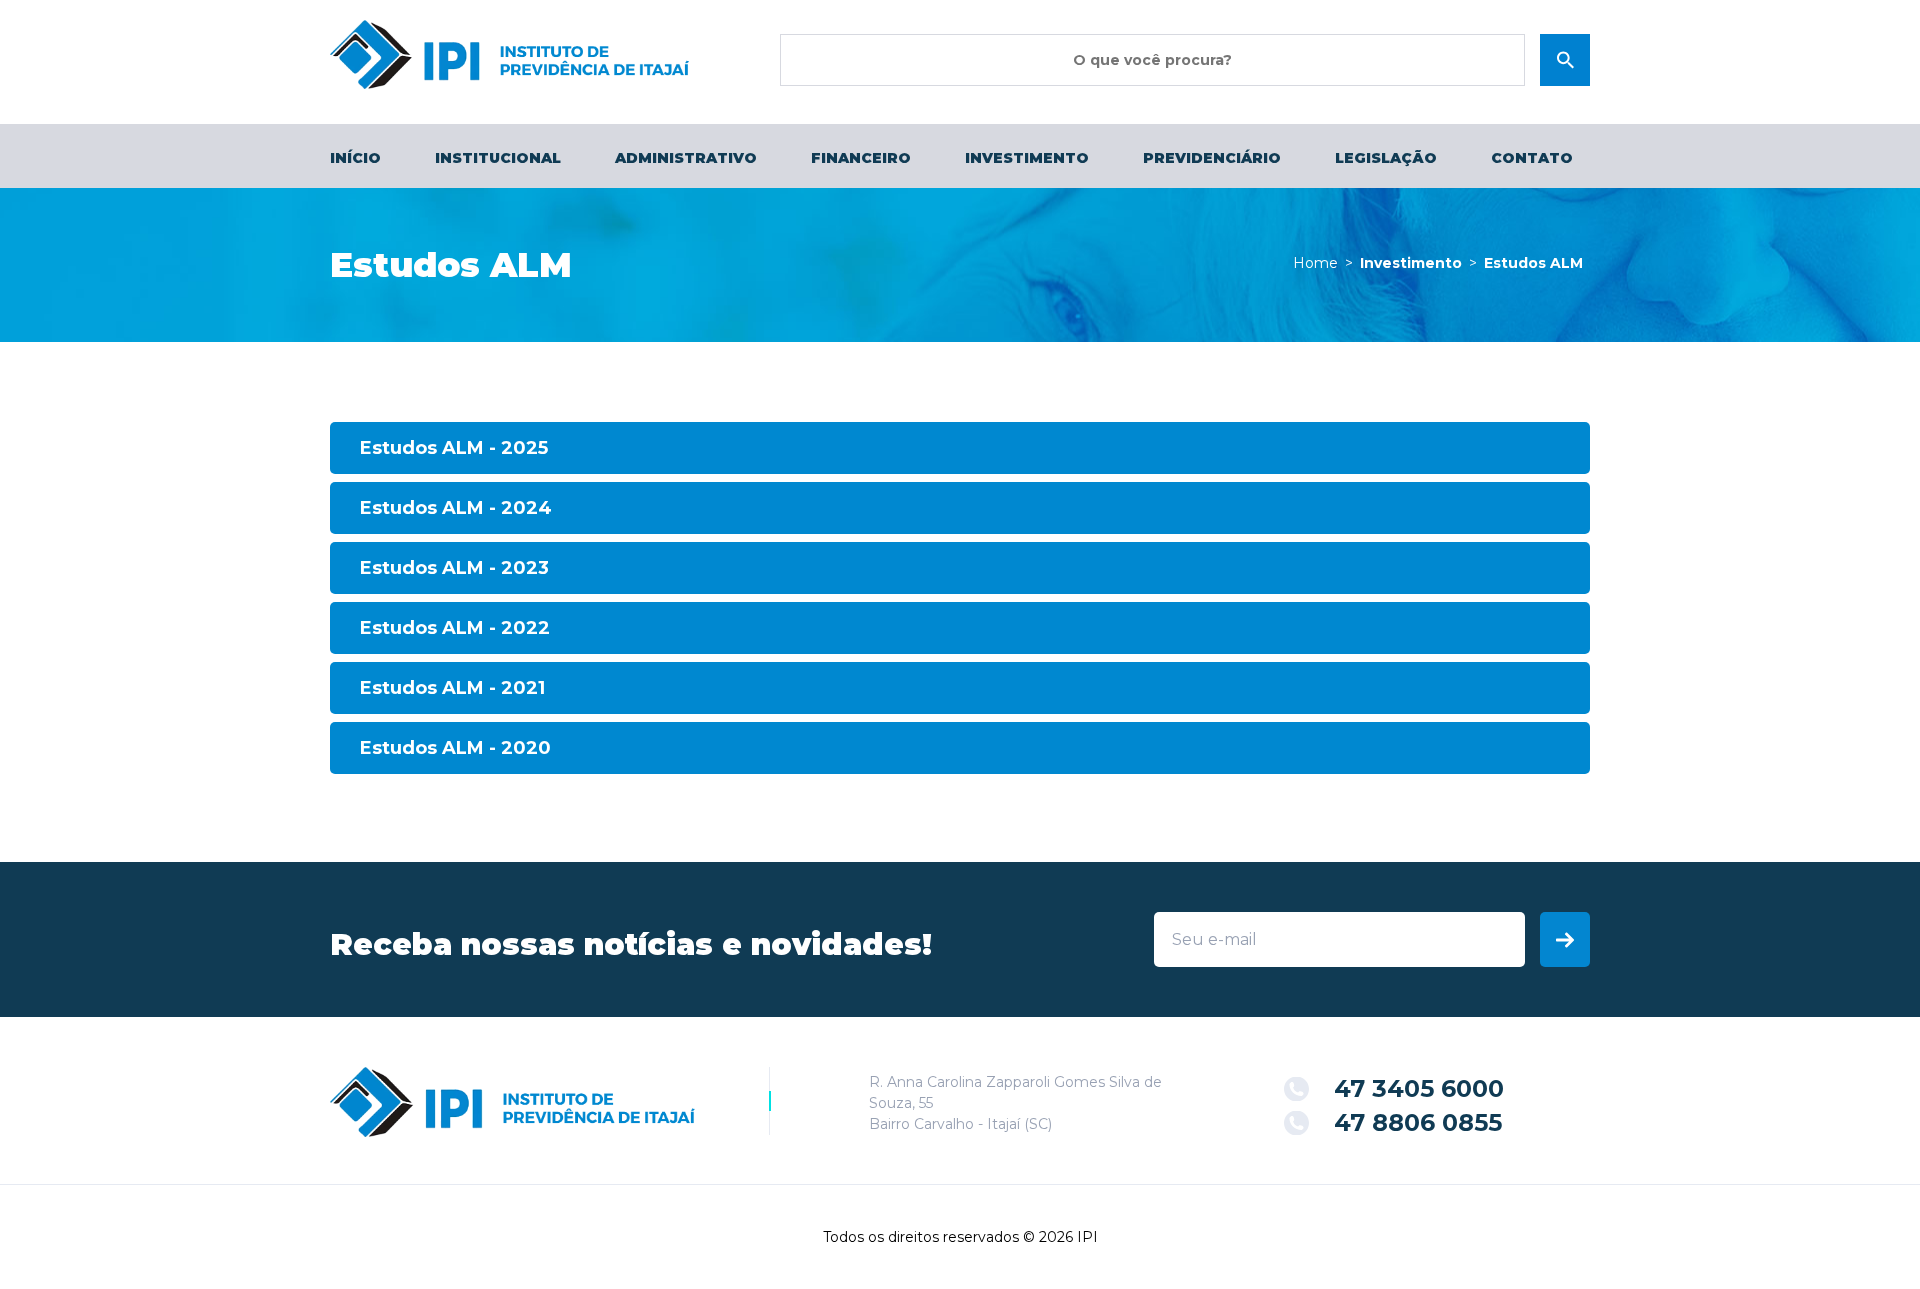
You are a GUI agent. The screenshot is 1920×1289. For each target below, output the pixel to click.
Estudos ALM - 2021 (452, 688)
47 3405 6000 (1419, 1088)
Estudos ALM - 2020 (455, 748)
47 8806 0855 (1418, 1122)
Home (1315, 263)
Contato (1532, 158)
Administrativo (686, 158)
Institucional (498, 158)
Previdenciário (1212, 158)
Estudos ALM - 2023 (454, 568)
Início (355, 158)
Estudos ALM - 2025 (454, 448)
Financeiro (861, 158)
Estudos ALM (1533, 263)
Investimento (1027, 158)
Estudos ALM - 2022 (455, 628)
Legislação (1386, 158)
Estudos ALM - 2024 (456, 508)
